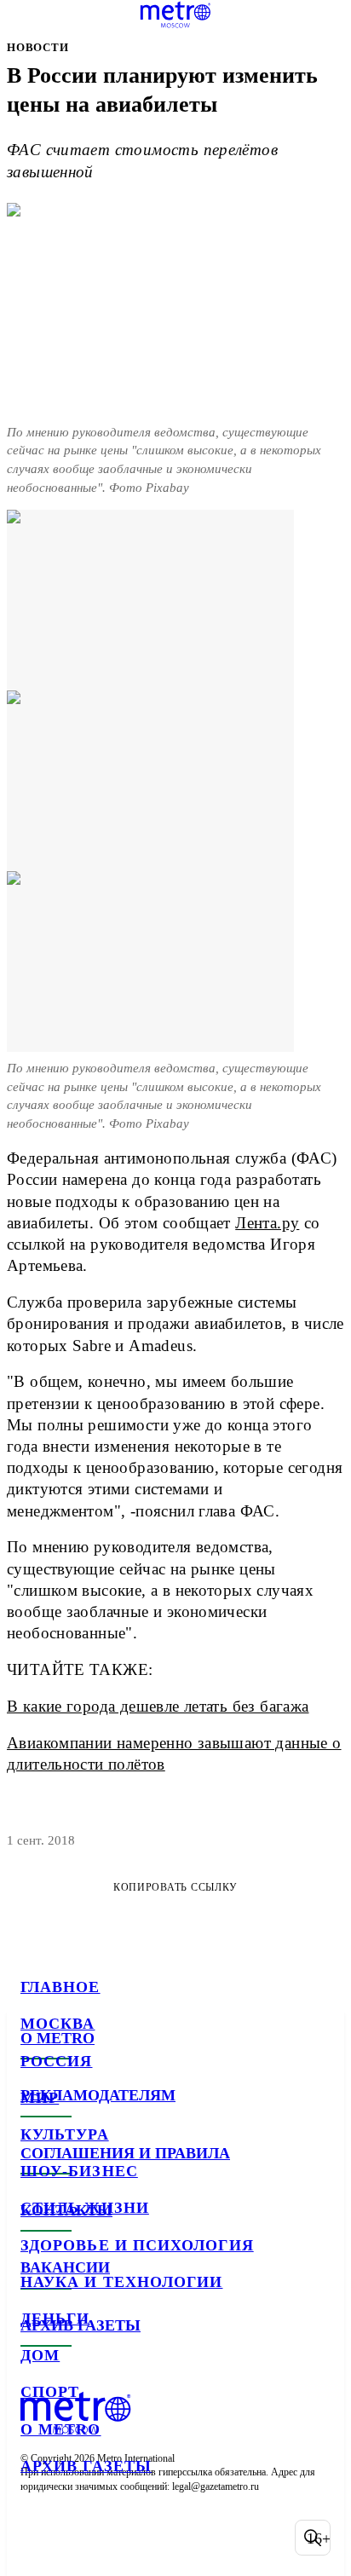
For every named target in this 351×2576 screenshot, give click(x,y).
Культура (65, 2134)
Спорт (50, 2392)
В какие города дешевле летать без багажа (158, 1706)
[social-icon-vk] (37, 2538)
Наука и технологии (121, 2282)
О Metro (61, 2429)
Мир (40, 2098)
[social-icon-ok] (126, 2538)
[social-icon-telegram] (82, 2538)
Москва (58, 2024)
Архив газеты (86, 2466)
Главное (60, 1987)
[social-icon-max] (170, 2538)
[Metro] (176, 14)
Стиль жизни (85, 2208)
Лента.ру (267, 1223)
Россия (56, 2061)
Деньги (55, 2319)
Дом (40, 2355)
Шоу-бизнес (79, 2171)
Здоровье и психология (137, 2245)
